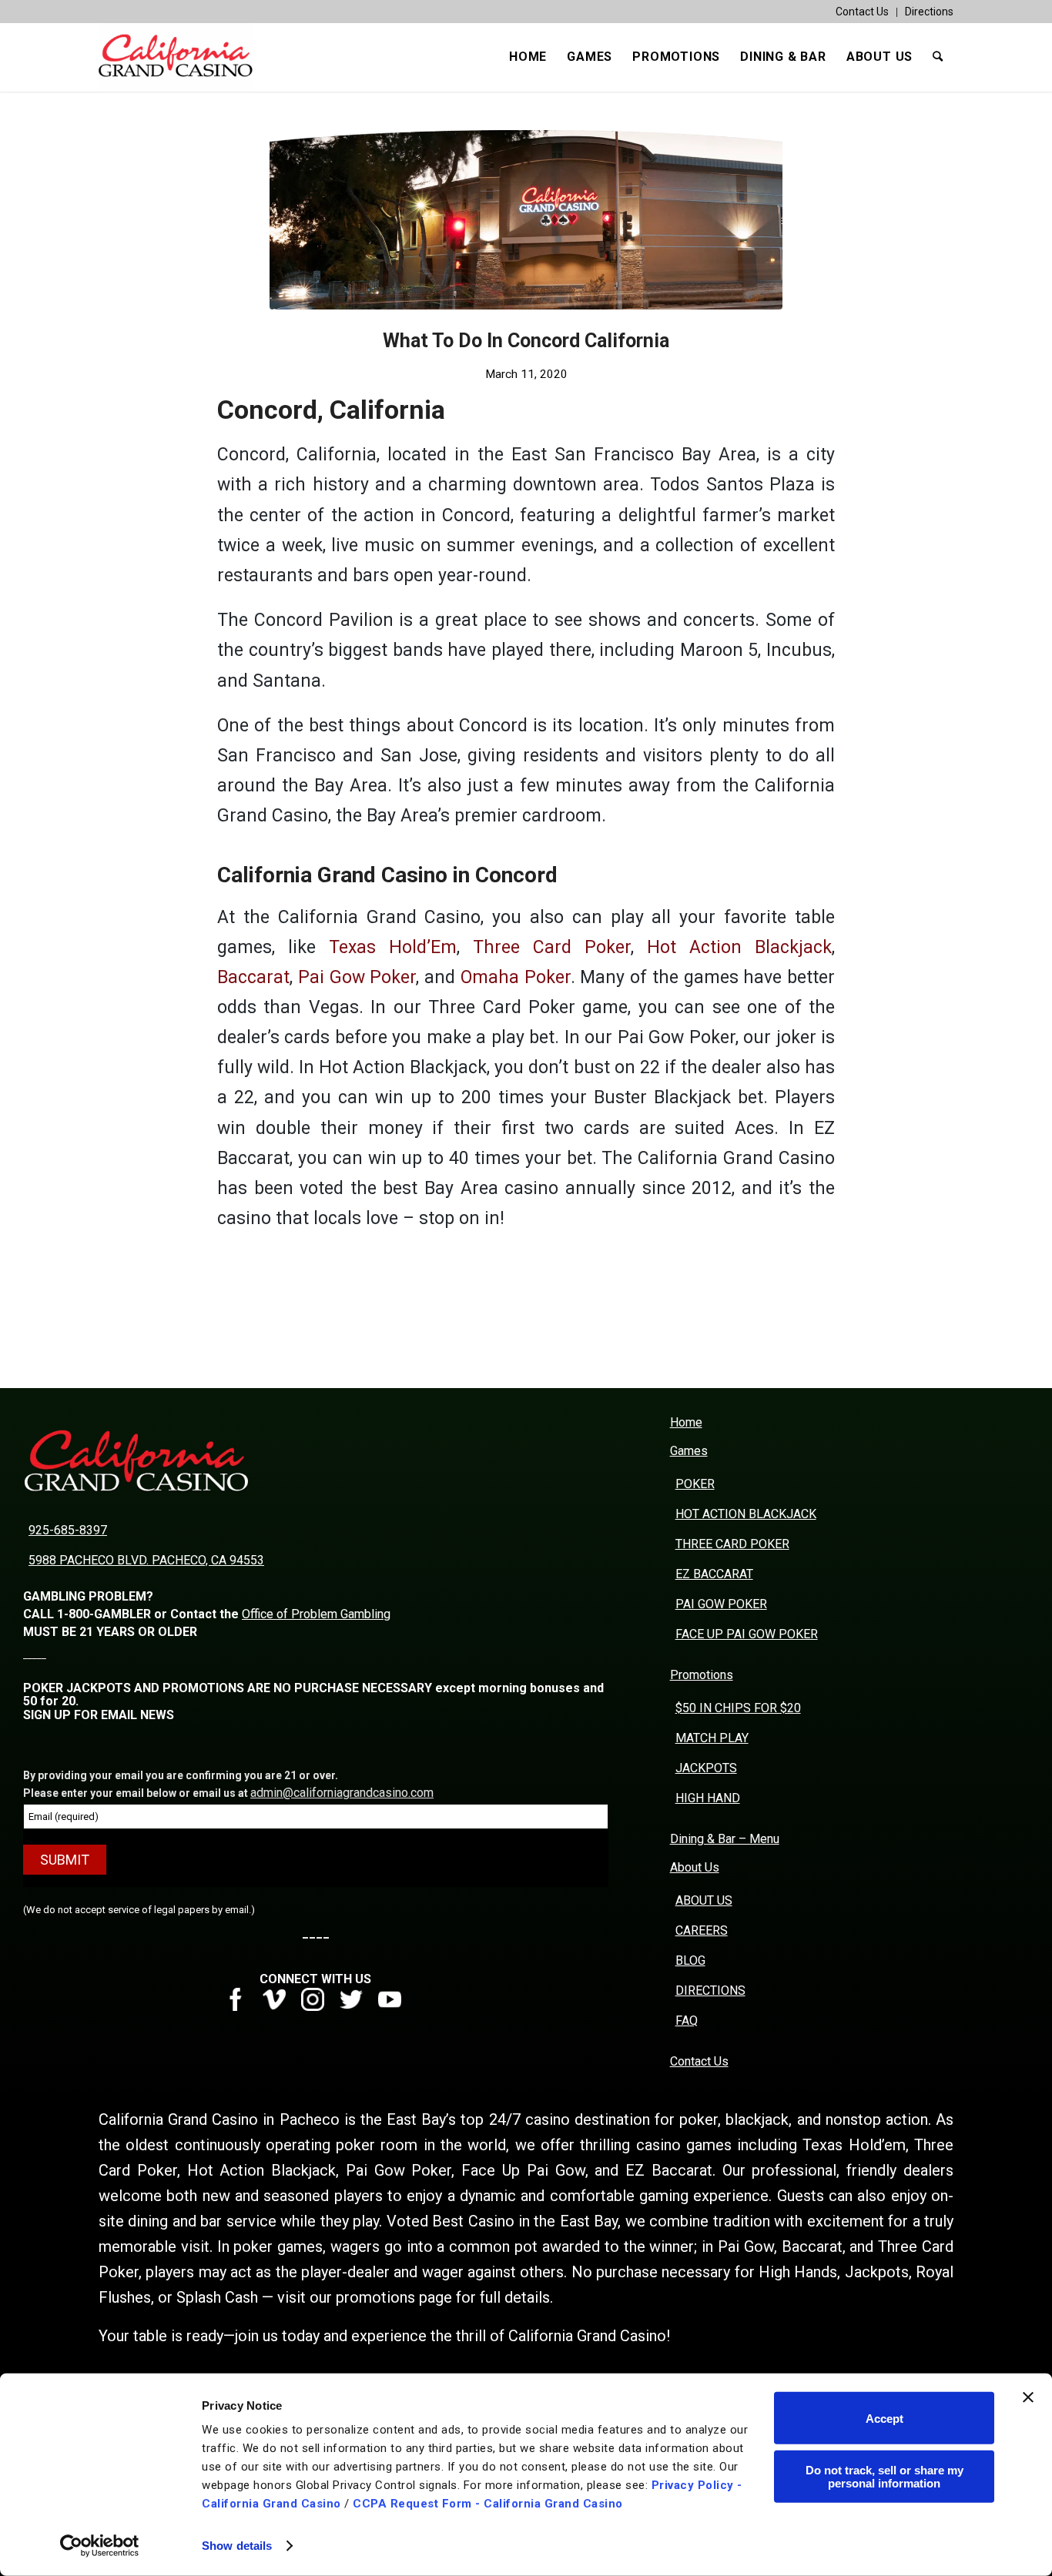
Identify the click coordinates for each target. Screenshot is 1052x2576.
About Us (695, 1867)
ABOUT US (704, 1900)
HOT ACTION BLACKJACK (746, 1514)
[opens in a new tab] (241, 2007)
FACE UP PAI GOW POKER (747, 1634)
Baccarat (253, 977)
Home (686, 1422)
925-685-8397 (68, 1530)
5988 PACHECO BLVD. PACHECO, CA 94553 (146, 1560)
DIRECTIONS (710, 1991)
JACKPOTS (706, 1768)
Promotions (702, 1675)
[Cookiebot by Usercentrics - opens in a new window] (100, 2546)
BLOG (690, 1960)
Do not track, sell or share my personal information (884, 2476)
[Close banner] (1028, 2397)
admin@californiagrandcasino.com (342, 1793)
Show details (237, 2546)
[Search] (938, 57)
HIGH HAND (708, 1798)
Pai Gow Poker (357, 977)
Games (689, 1451)
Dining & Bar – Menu (725, 1839)
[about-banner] (526, 220)
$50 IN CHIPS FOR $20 (738, 1708)
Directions (929, 12)
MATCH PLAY (712, 1738)
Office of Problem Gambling (316, 1614)
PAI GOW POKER (721, 1604)
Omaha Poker (516, 977)
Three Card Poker (552, 947)
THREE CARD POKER (732, 1544)
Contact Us (862, 12)
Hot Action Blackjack (739, 947)
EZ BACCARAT (714, 1574)
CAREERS (702, 1930)
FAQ (687, 2021)
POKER (695, 1484)
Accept (884, 2418)
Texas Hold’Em (393, 947)
